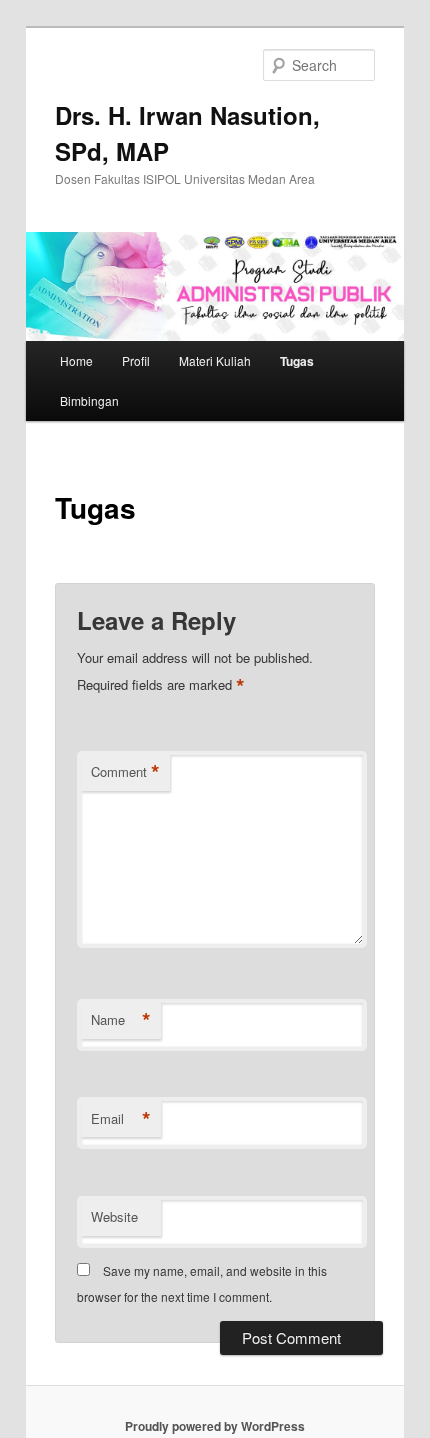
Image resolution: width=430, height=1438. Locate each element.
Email (121, 1119)
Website (114, 1216)
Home (76, 360)
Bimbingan (89, 400)
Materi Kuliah (215, 360)
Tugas (297, 361)
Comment (125, 772)
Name (121, 1020)
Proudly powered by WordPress (215, 1426)
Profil (136, 360)
